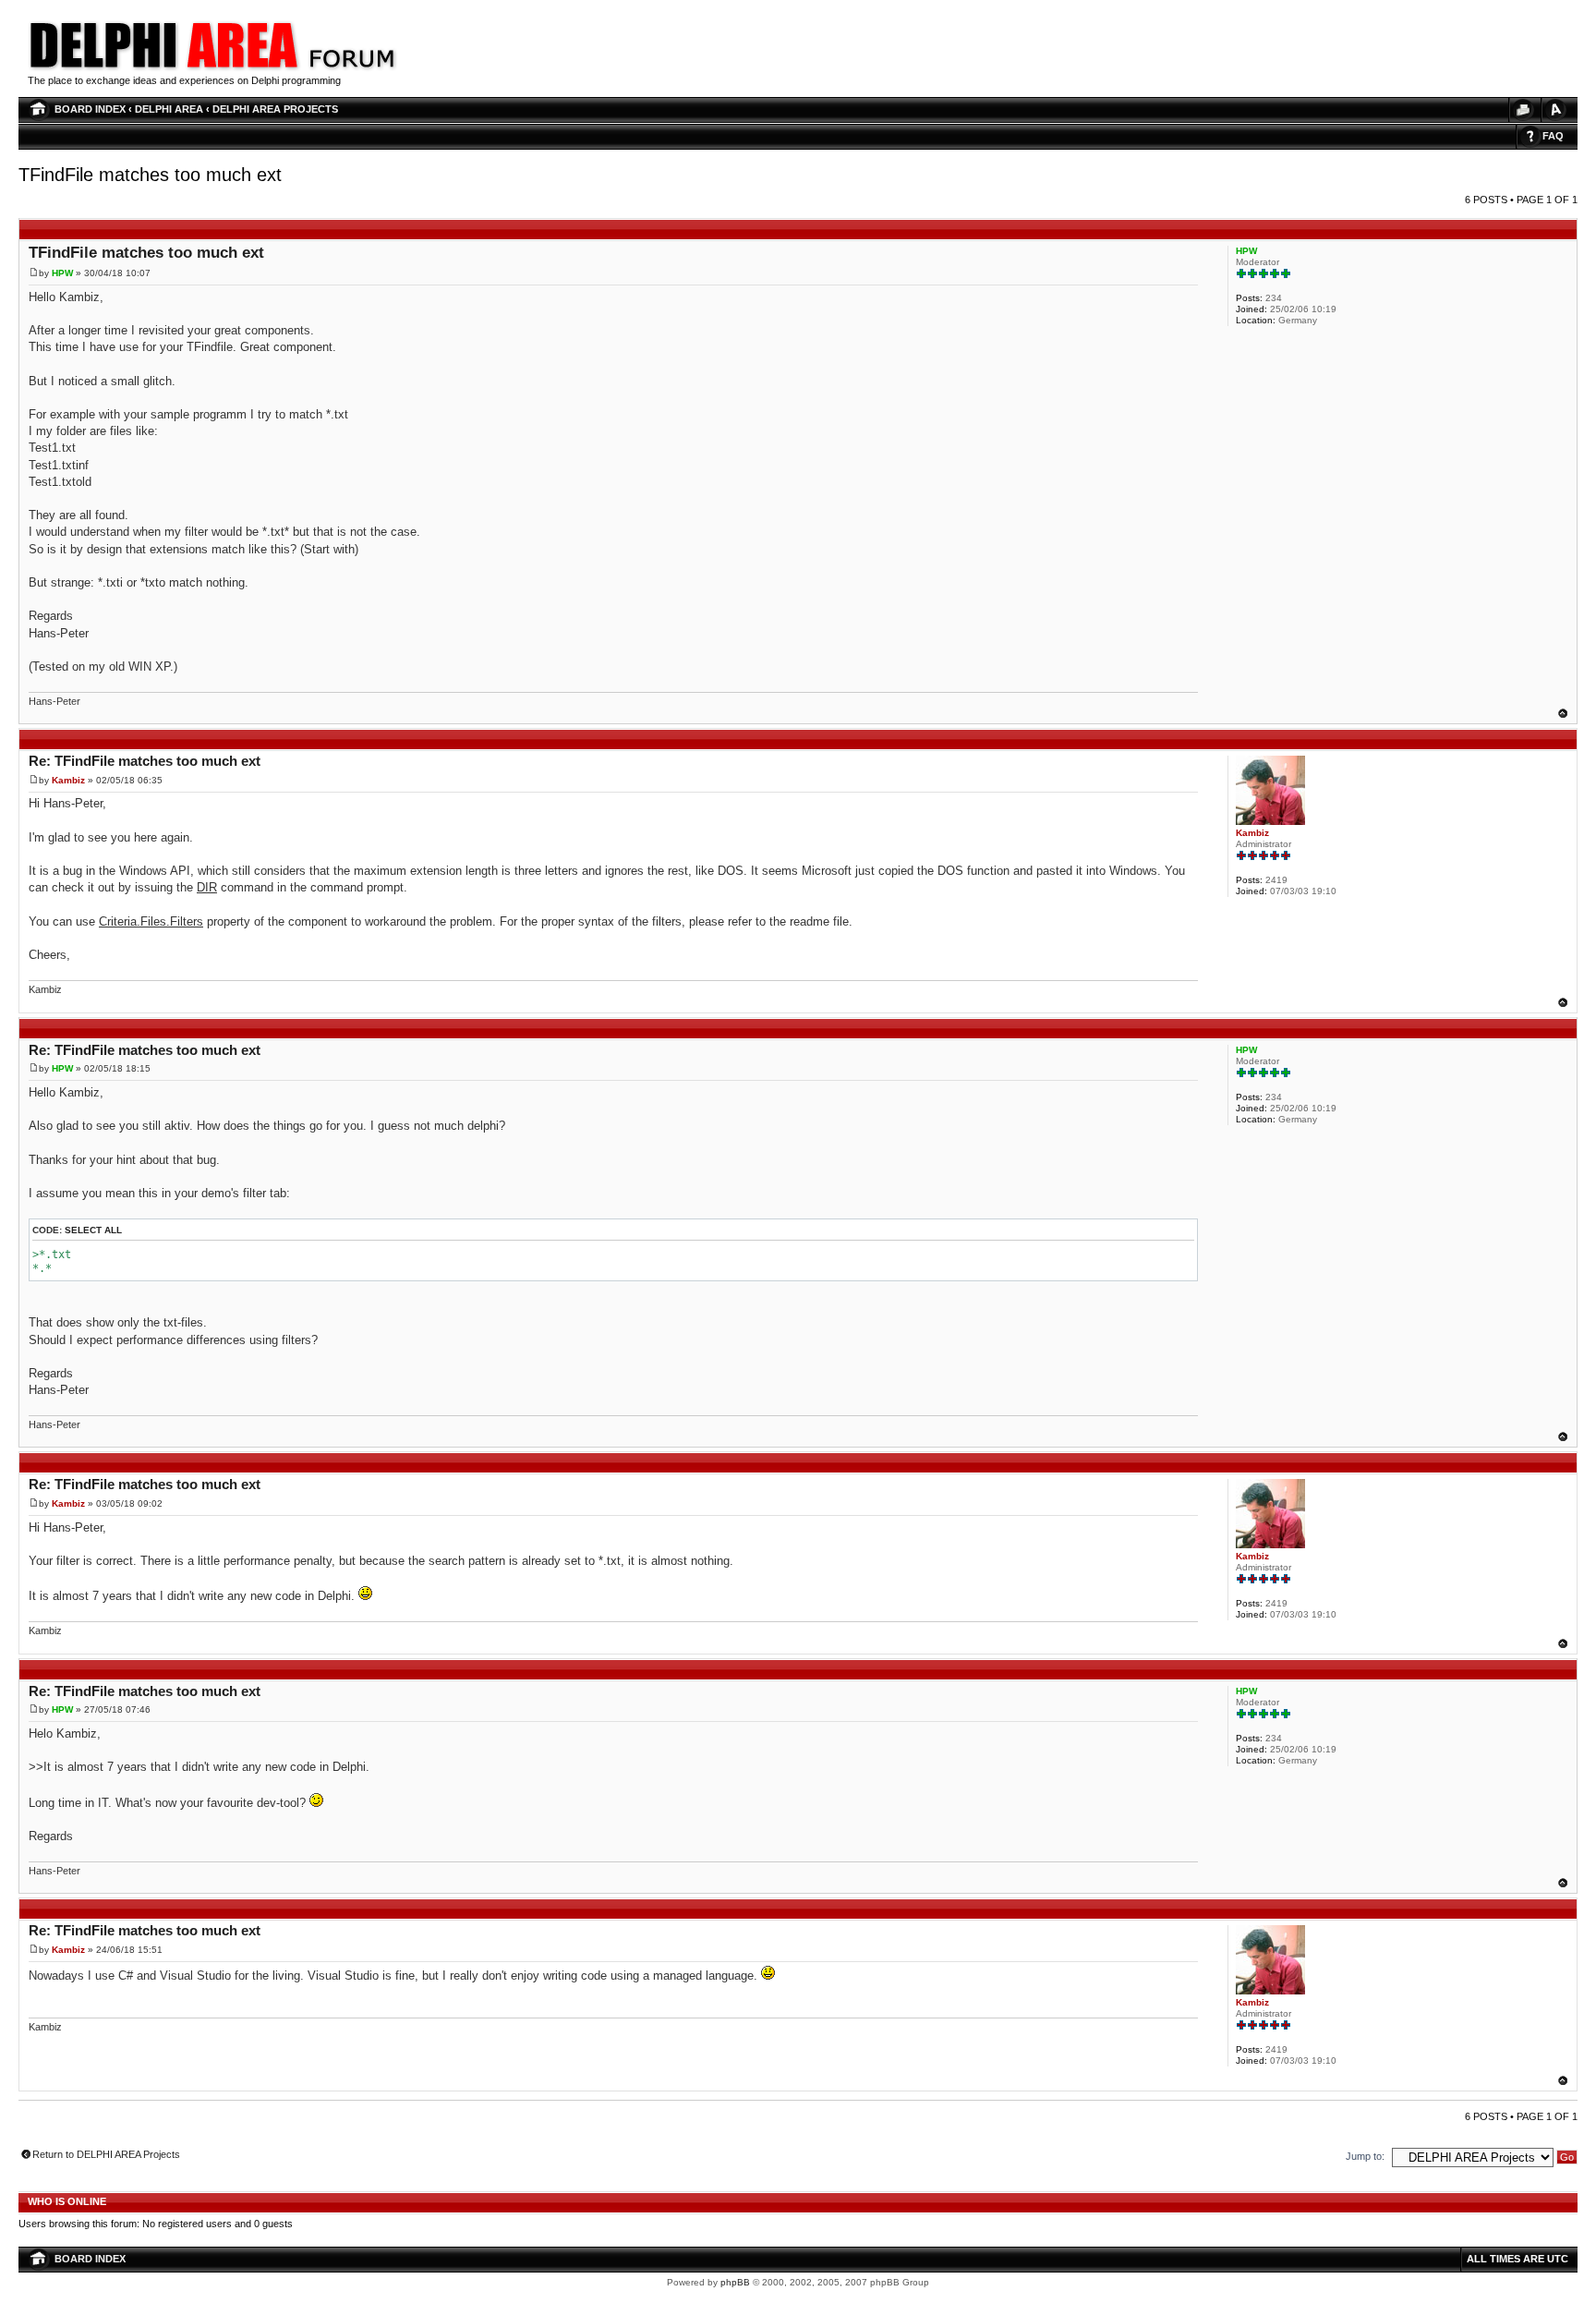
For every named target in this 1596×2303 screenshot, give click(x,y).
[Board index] (351, 69)
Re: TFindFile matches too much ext (145, 761)
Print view (1522, 109)
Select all (93, 1230)
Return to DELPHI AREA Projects (106, 2154)
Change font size (1554, 109)
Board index (90, 109)
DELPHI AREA (169, 109)
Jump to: (1365, 2156)
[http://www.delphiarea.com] (165, 69)
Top (1563, 713)
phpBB (735, 2282)
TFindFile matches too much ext (150, 175)
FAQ (1553, 136)
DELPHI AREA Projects (275, 109)
